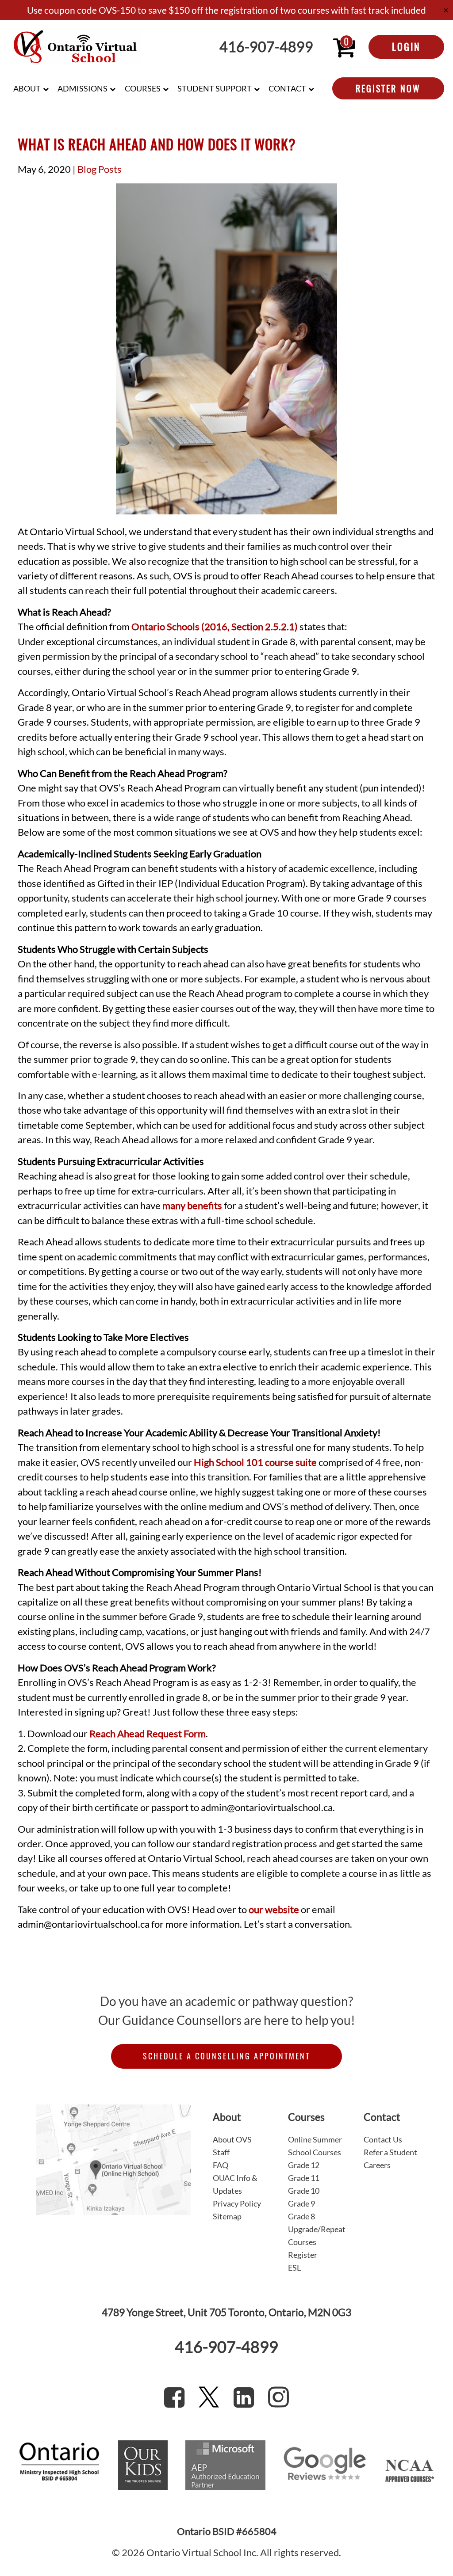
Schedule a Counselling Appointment (226, 2056)
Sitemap (227, 2216)
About (27, 88)
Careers (377, 2165)
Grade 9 (301, 2203)
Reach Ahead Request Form (148, 1734)
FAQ (221, 2165)
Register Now (388, 88)
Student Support (215, 88)
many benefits (192, 1206)
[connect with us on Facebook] (174, 2397)
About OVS (232, 2139)
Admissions (83, 88)
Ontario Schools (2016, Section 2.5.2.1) (215, 627)
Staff (221, 2152)
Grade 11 (304, 2178)
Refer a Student (390, 2152)
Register (303, 2255)
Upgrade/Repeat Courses (317, 2235)
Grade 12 (304, 2165)
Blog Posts (100, 169)
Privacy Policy (237, 2203)
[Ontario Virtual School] (75, 47)
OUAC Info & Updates (235, 2184)
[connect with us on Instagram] (278, 2397)
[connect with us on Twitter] (209, 2397)
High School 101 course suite (255, 1462)
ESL (294, 2268)
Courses (143, 88)
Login (406, 46)
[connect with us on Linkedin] (244, 2397)
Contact (287, 88)
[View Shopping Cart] (344, 47)
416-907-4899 (266, 47)
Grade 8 (301, 2216)
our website (274, 1910)
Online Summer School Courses (315, 2146)
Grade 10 (304, 2191)
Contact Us (383, 2139)
